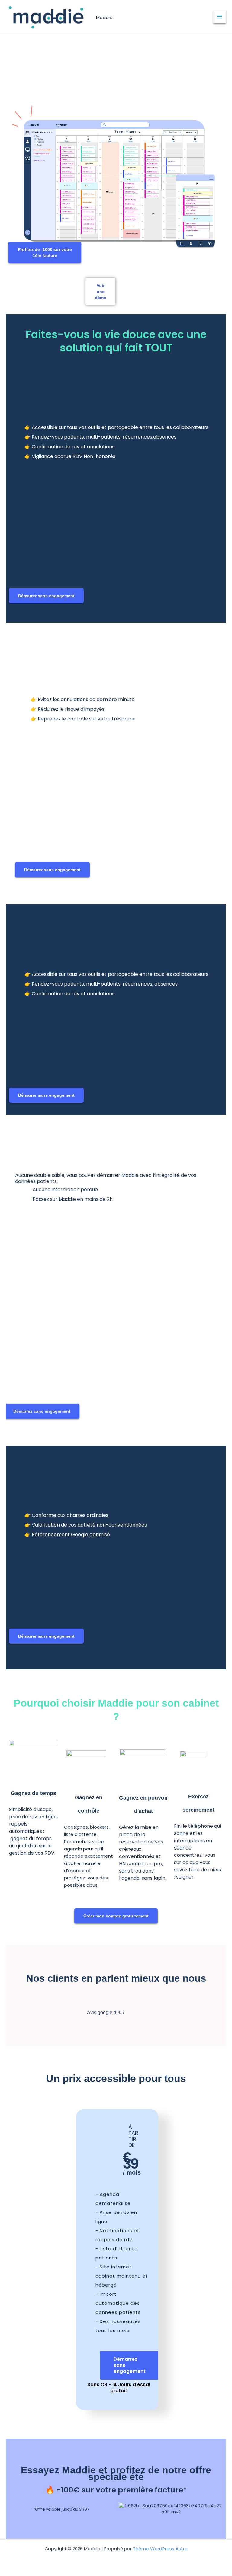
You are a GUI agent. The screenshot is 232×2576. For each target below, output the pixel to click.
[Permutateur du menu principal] (220, 17)
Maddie (104, 17)
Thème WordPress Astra (160, 2549)
